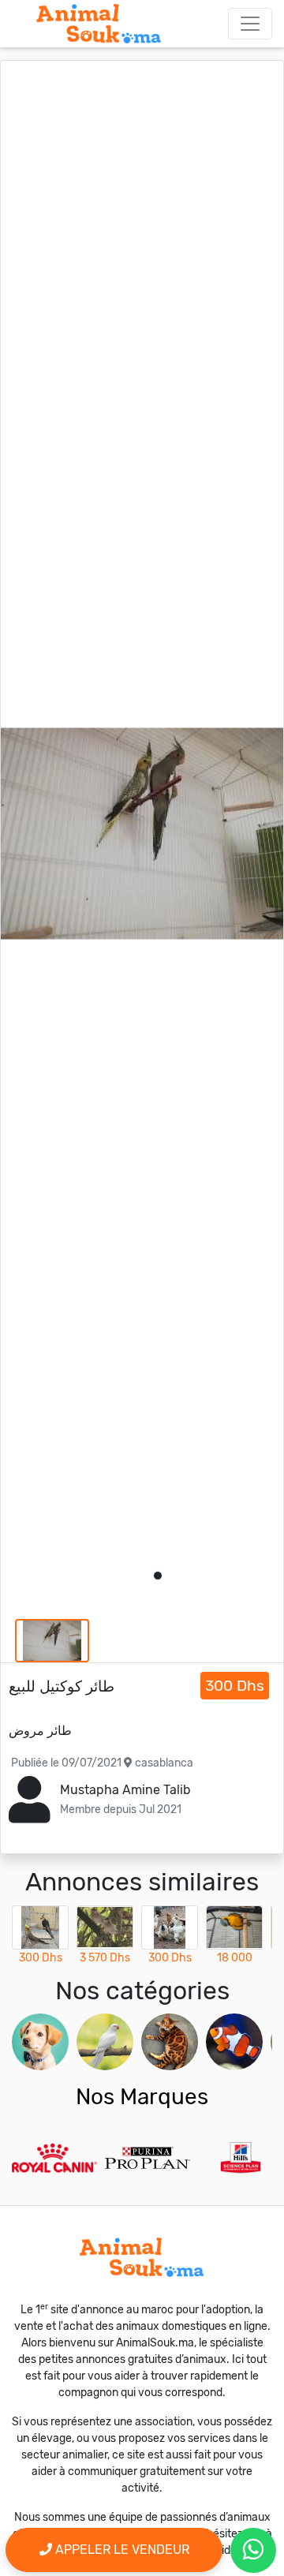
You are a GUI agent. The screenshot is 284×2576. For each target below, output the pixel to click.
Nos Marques (142, 2097)
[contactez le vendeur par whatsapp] (253, 2550)
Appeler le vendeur (121, 2550)
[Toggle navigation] (250, 24)
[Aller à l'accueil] (99, 24)
